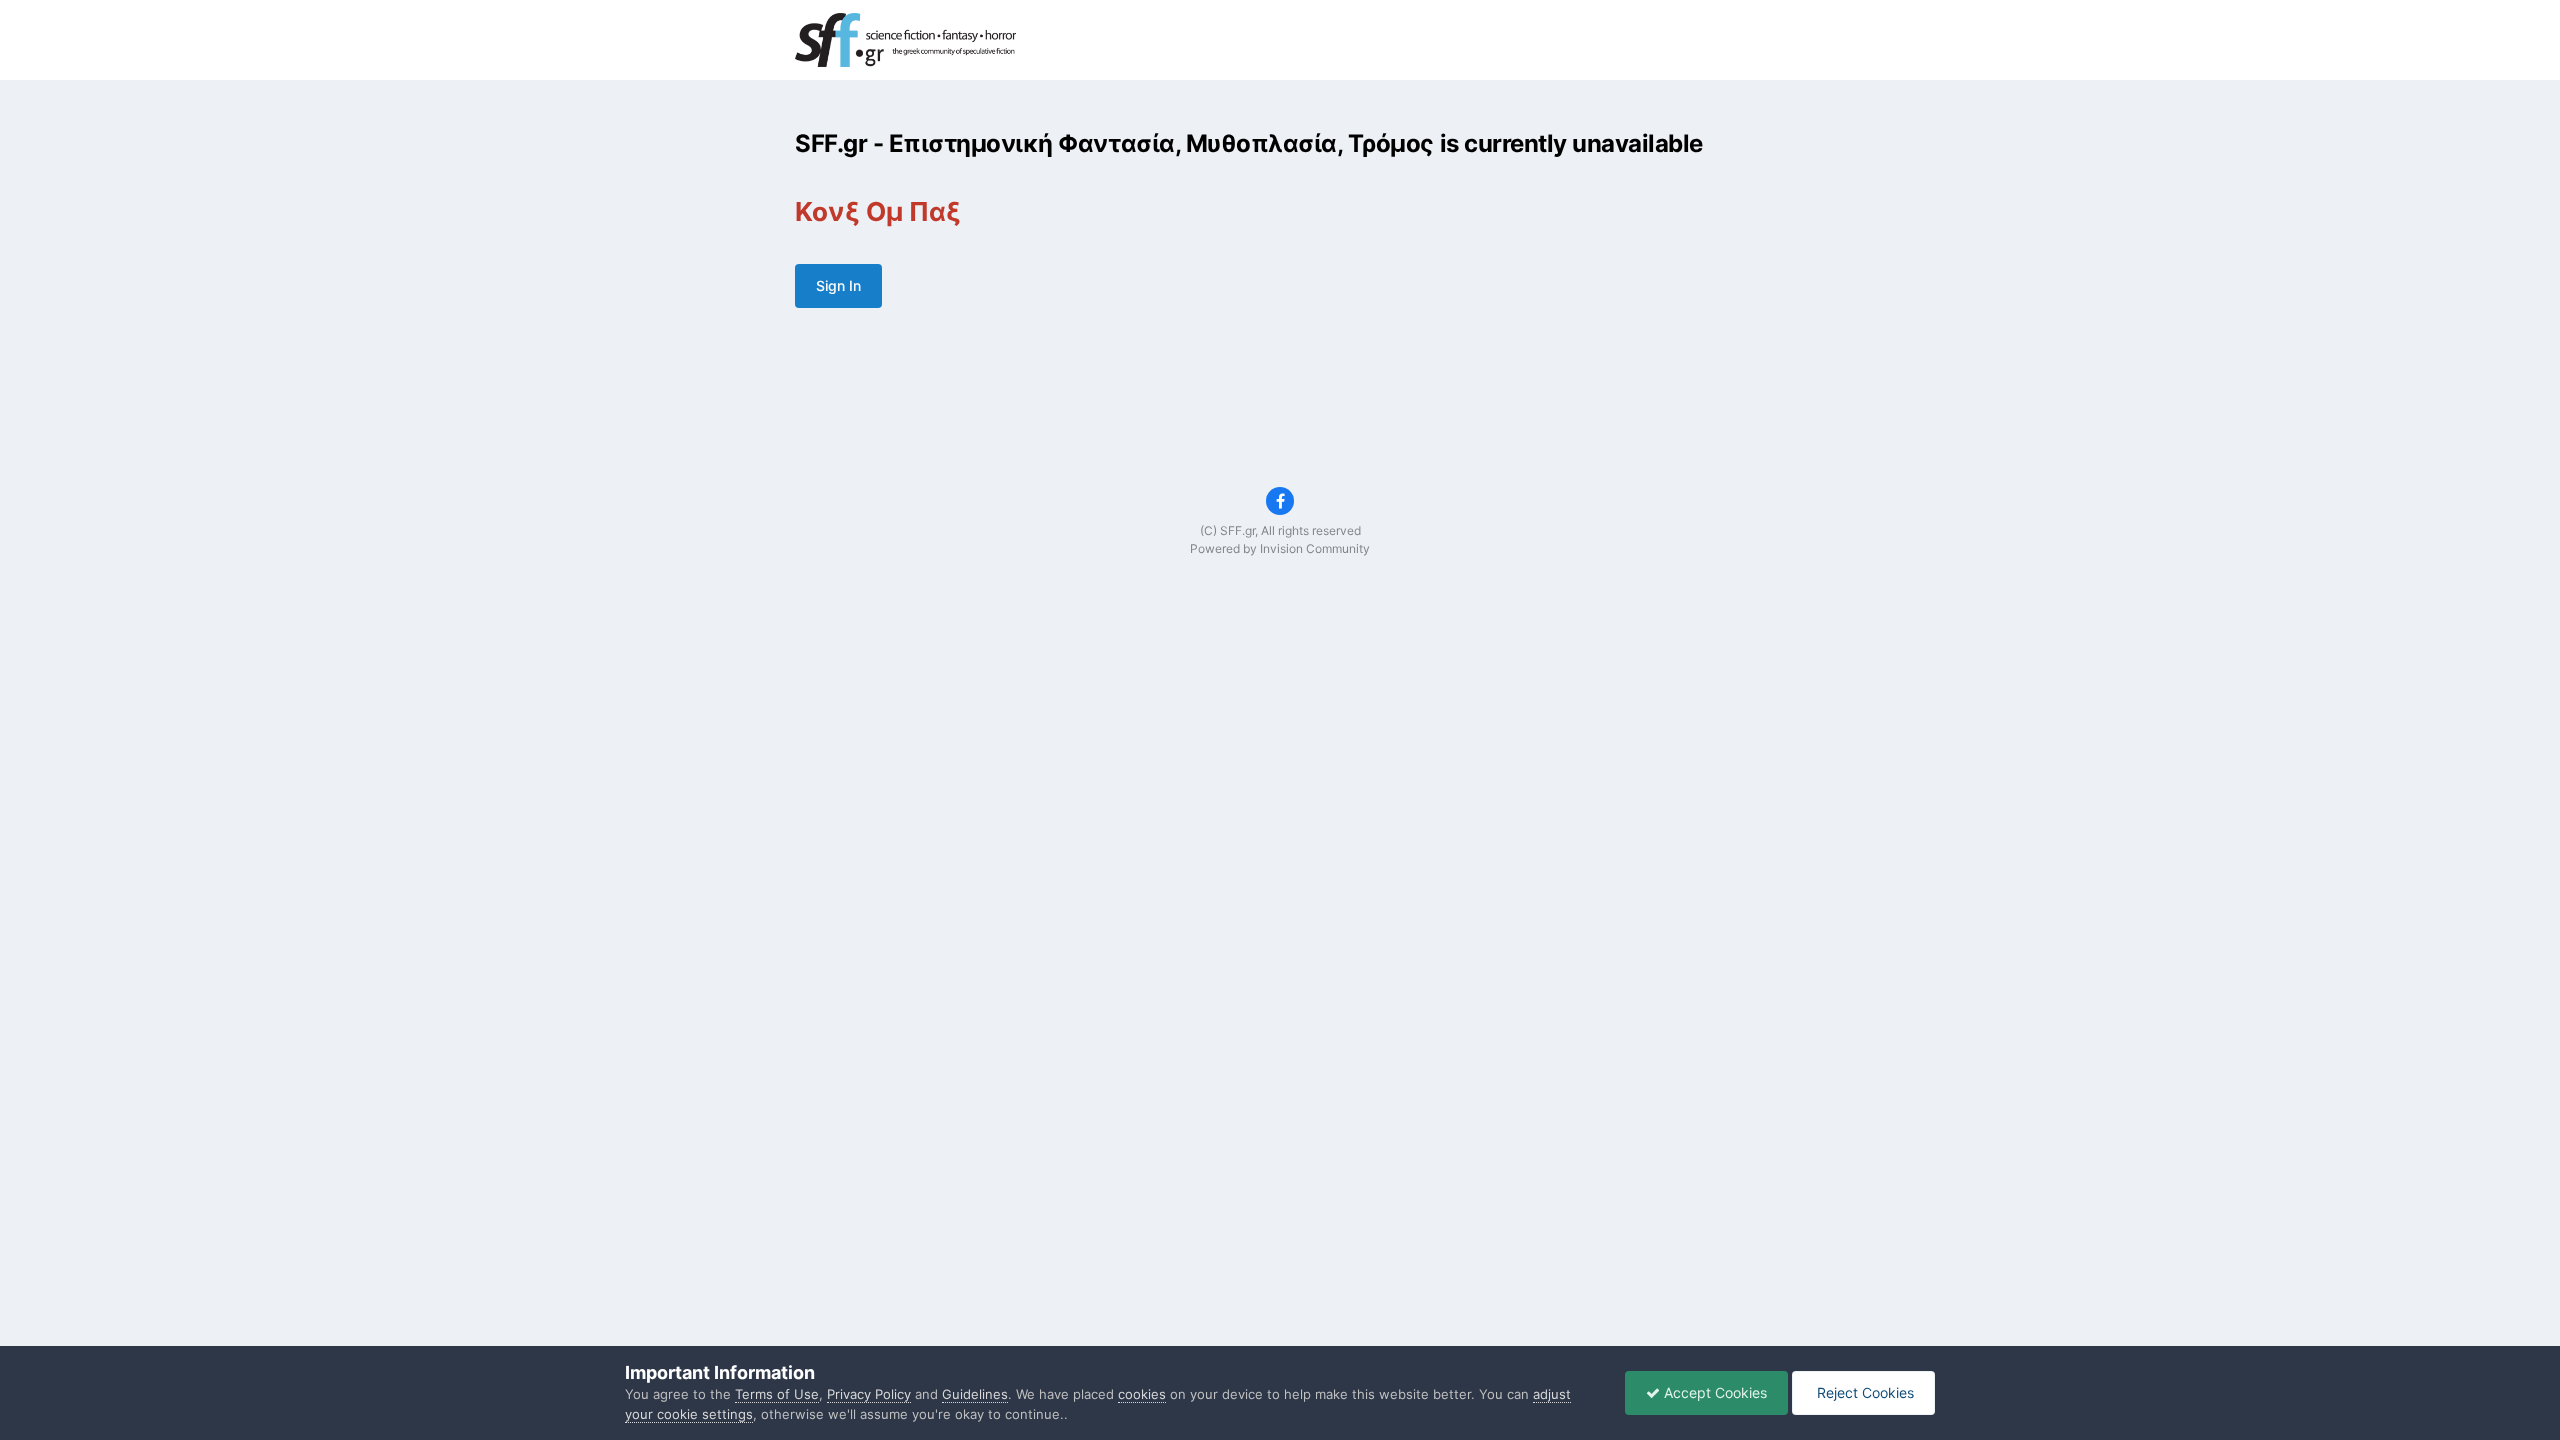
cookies (1142, 1394)
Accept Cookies (1713, 1392)
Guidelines (975, 1394)
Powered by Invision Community (1280, 548)
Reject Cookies (1863, 1392)
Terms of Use (777, 1394)
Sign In (838, 285)
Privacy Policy (869, 1394)
